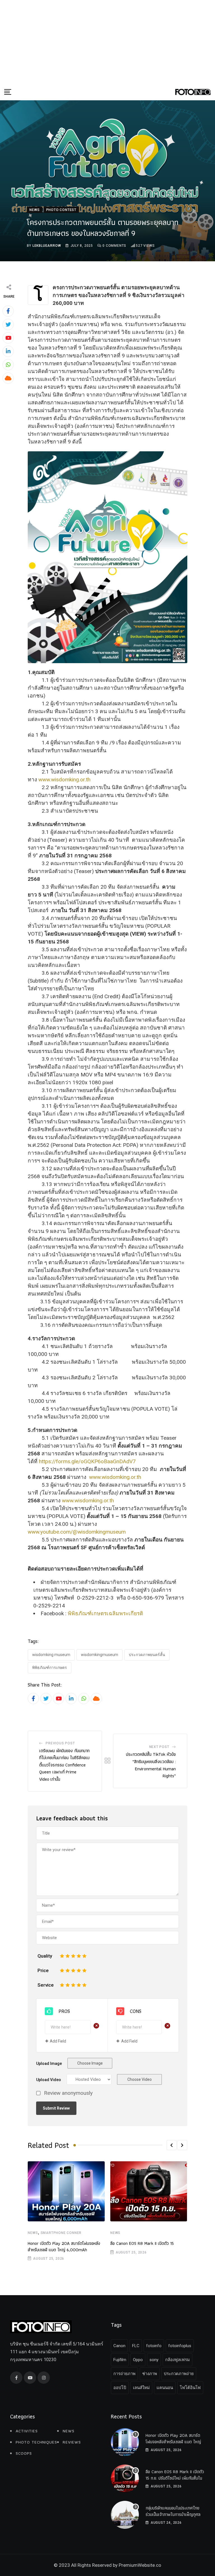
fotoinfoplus (180, 2346)
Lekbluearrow (47, 246)
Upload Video (49, 2080)
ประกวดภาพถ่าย (179, 2374)
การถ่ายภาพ (124, 2374)
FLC (136, 2346)
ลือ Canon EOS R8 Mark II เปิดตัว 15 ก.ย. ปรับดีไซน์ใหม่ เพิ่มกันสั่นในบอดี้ (175, 2478)
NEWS (33, 2233)
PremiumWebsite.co (140, 2565)
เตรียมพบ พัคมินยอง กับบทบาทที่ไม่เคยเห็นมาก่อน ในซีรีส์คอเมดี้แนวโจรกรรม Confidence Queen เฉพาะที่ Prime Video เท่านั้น (64, 1765)
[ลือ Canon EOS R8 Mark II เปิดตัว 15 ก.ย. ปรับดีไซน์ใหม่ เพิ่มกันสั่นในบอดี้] (125, 2478)
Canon (119, 2346)
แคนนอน (165, 2388)
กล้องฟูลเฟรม (177, 2360)
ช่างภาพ (150, 2374)
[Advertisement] (107, 42)
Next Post (159, 1747)
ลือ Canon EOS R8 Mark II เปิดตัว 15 (142, 2243)
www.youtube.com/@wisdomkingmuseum (77, 1532)
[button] (172, 2145)
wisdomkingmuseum (100, 1655)
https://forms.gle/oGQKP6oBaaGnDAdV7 (87, 1461)
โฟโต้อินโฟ (190, 2388)
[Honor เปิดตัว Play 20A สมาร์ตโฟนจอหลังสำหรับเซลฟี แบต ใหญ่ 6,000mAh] (125, 2442)
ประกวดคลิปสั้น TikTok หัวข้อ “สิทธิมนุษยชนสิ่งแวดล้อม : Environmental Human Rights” (151, 1765)
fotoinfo (154, 2346)
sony (154, 2360)
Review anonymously (68, 2093)
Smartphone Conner (61, 2233)
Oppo (138, 2360)
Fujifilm (120, 2360)
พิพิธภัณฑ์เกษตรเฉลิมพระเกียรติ (105, 1613)
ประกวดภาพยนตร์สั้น (147, 1655)
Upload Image (49, 2063)
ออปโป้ (120, 2388)
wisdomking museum (51, 1655)
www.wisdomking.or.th (64, 780)
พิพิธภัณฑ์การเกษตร (50, 1667)
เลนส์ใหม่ (141, 2388)
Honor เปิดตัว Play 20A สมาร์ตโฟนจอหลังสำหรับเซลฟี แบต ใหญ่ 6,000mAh (64, 2246)
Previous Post (60, 1743)
